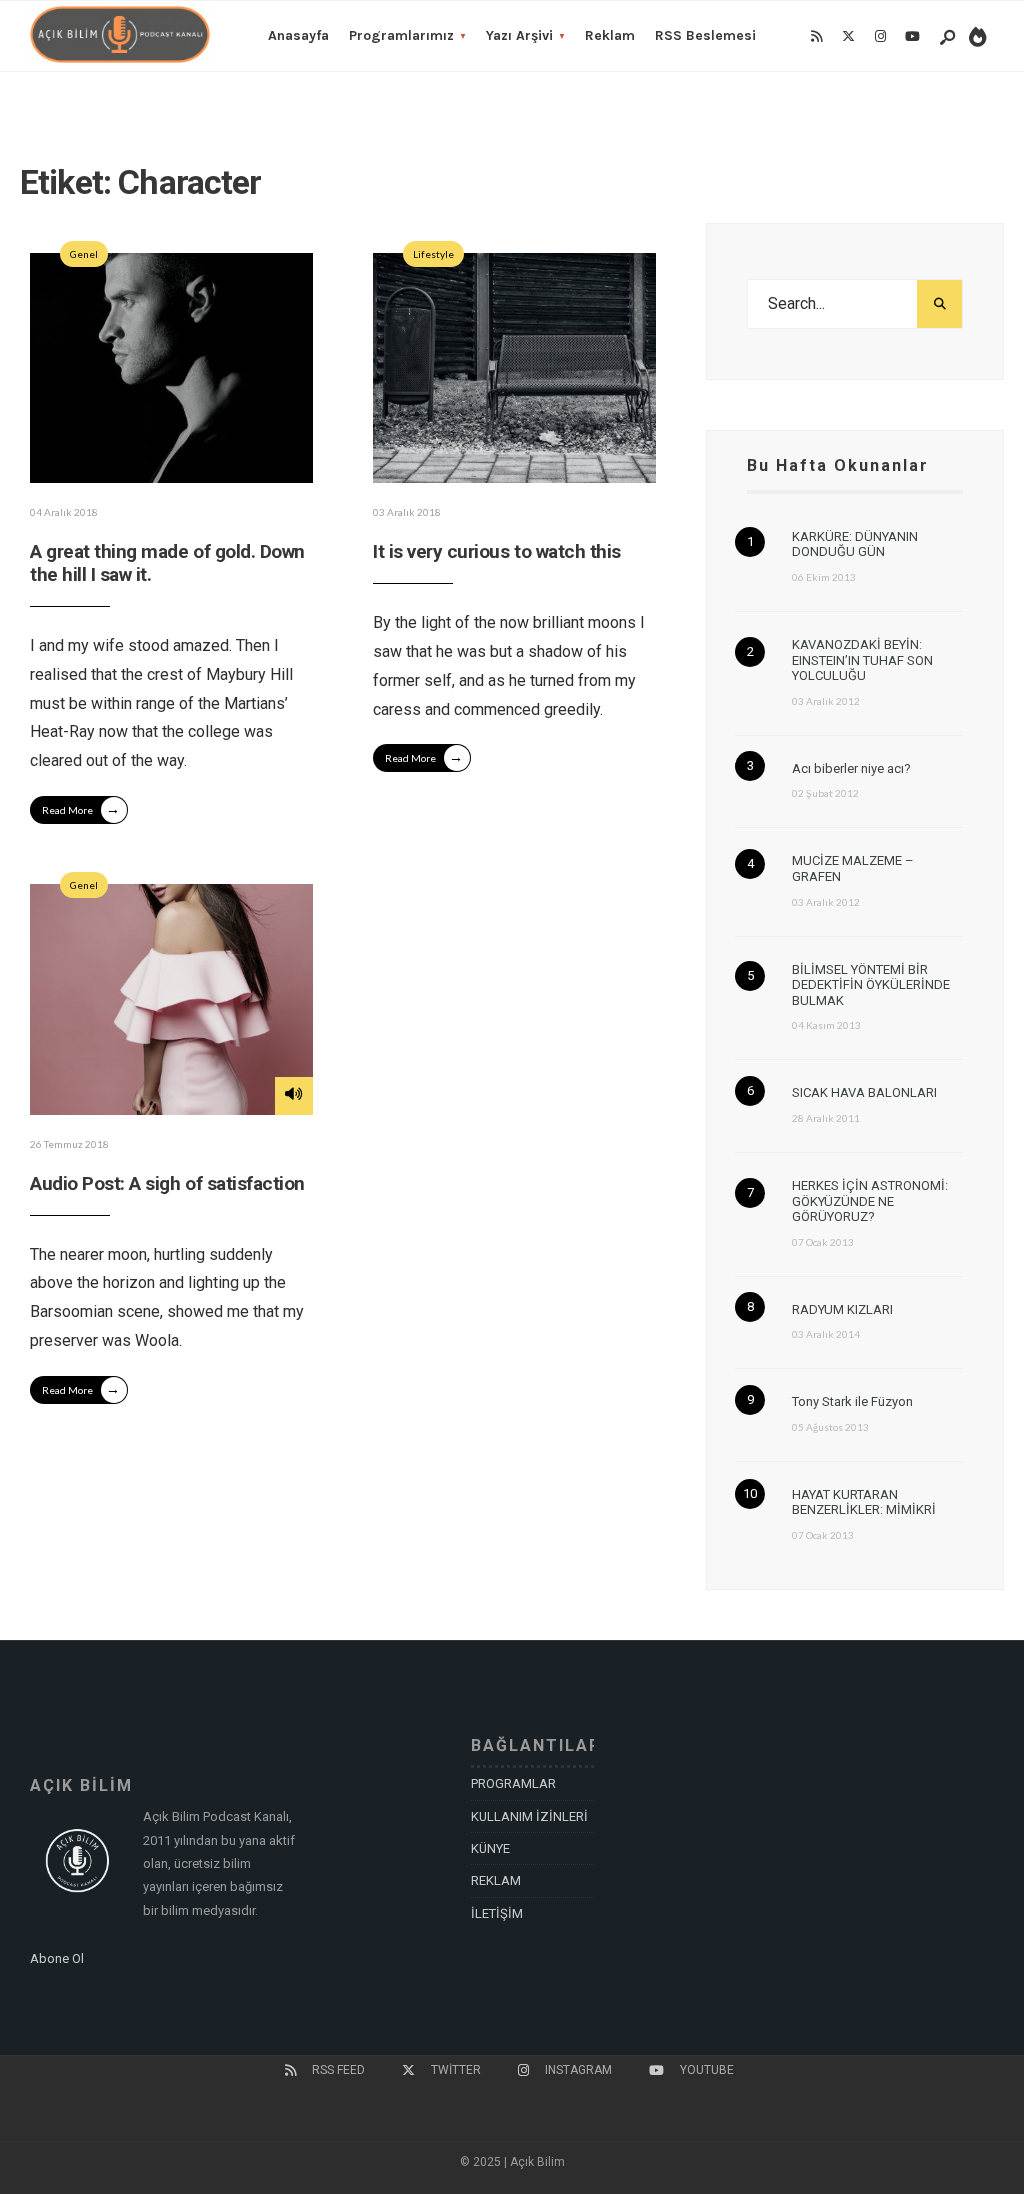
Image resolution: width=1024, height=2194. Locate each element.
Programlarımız (401, 35)
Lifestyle (433, 254)
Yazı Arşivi (519, 35)
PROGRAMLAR (513, 1783)
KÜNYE (490, 1848)
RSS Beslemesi (705, 35)
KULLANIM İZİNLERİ (529, 1816)
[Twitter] (848, 37)
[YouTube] (912, 37)
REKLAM (496, 1880)
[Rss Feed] (816, 37)
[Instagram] (880, 37)
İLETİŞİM (497, 1913)
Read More (81, 808)
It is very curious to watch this (497, 551)
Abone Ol (57, 1958)
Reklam (610, 35)
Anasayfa (298, 35)
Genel (84, 254)
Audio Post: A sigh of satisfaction (167, 1183)
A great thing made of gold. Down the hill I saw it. (167, 563)
